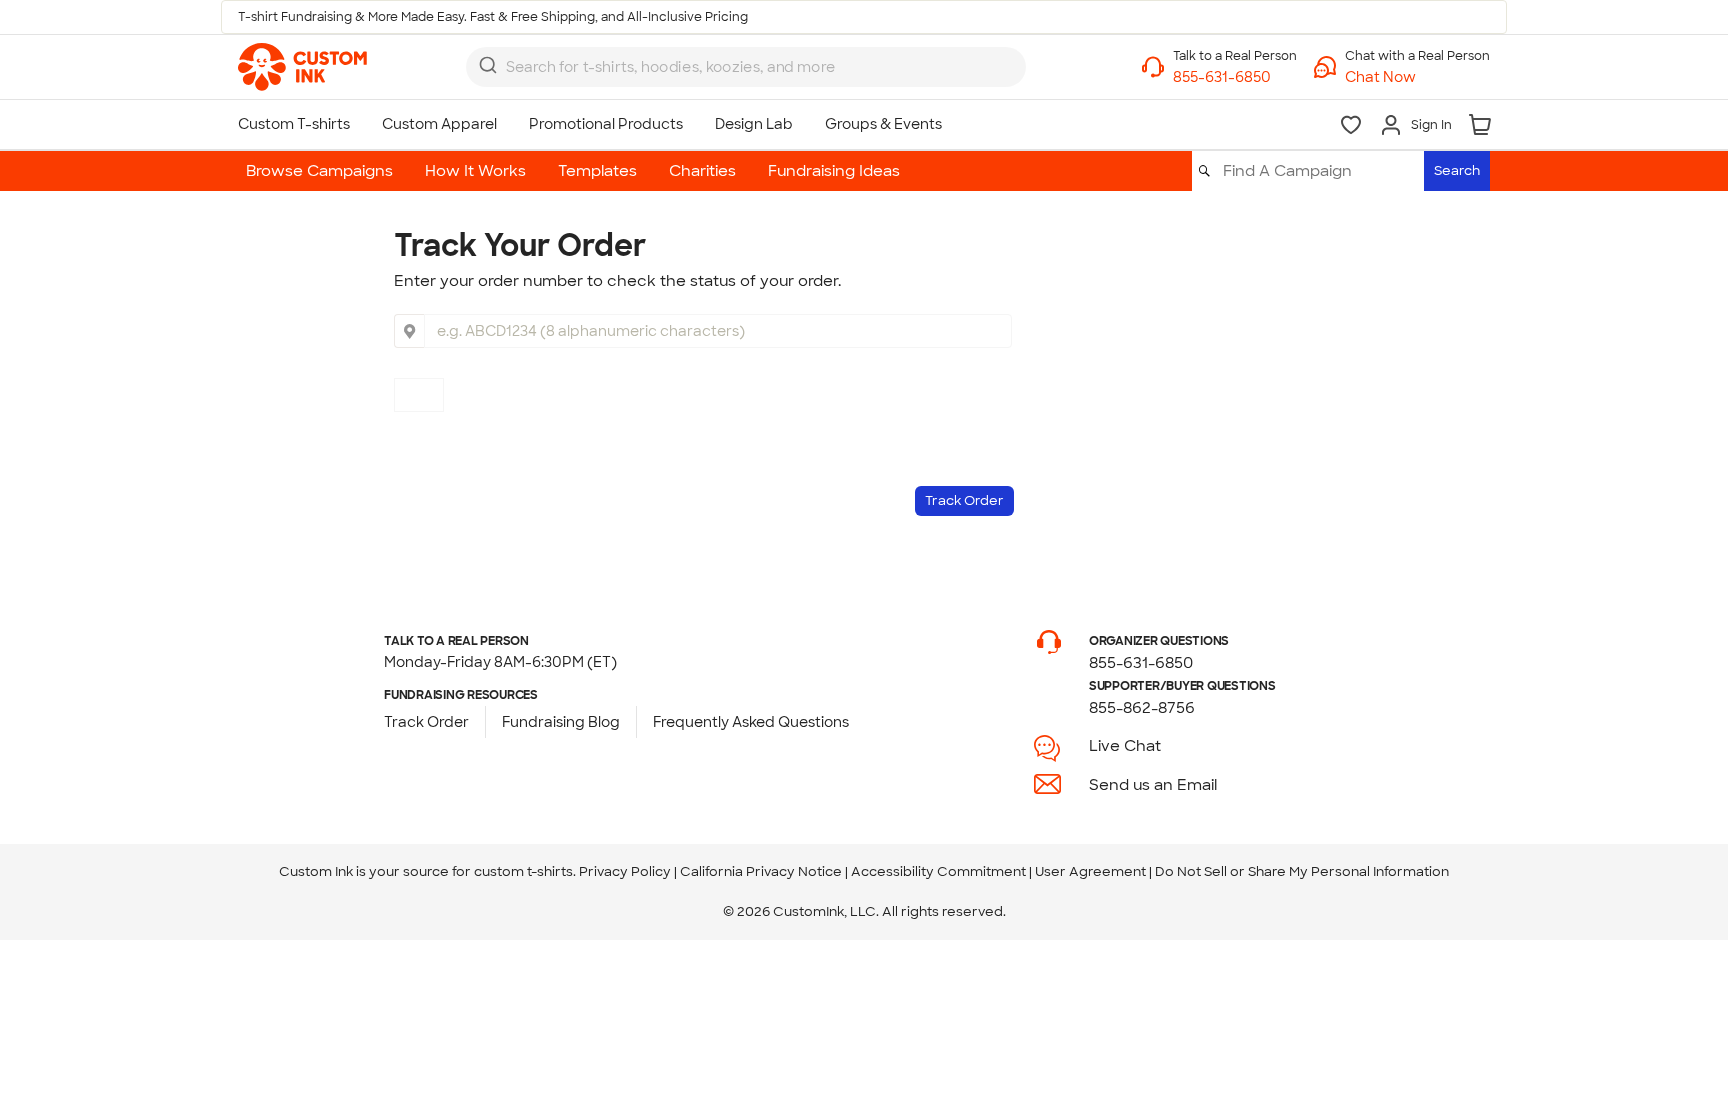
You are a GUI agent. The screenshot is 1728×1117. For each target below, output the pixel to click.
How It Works (475, 171)
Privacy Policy (625, 871)
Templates (597, 171)
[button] (1417, 77)
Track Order (426, 722)
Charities (702, 171)
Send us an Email (1153, 785)
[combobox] (746, 67)
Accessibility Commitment (938, 871)
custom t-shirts (523, 871)
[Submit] (488, 65)
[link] (302, 67)
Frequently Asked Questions (751, 722)
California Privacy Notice (761, 871)
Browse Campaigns (319, 171)
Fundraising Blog (561, 722)
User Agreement (1090, 871)
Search (1457, 170)
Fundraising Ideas (834, 171)
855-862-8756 (1142, 708)
